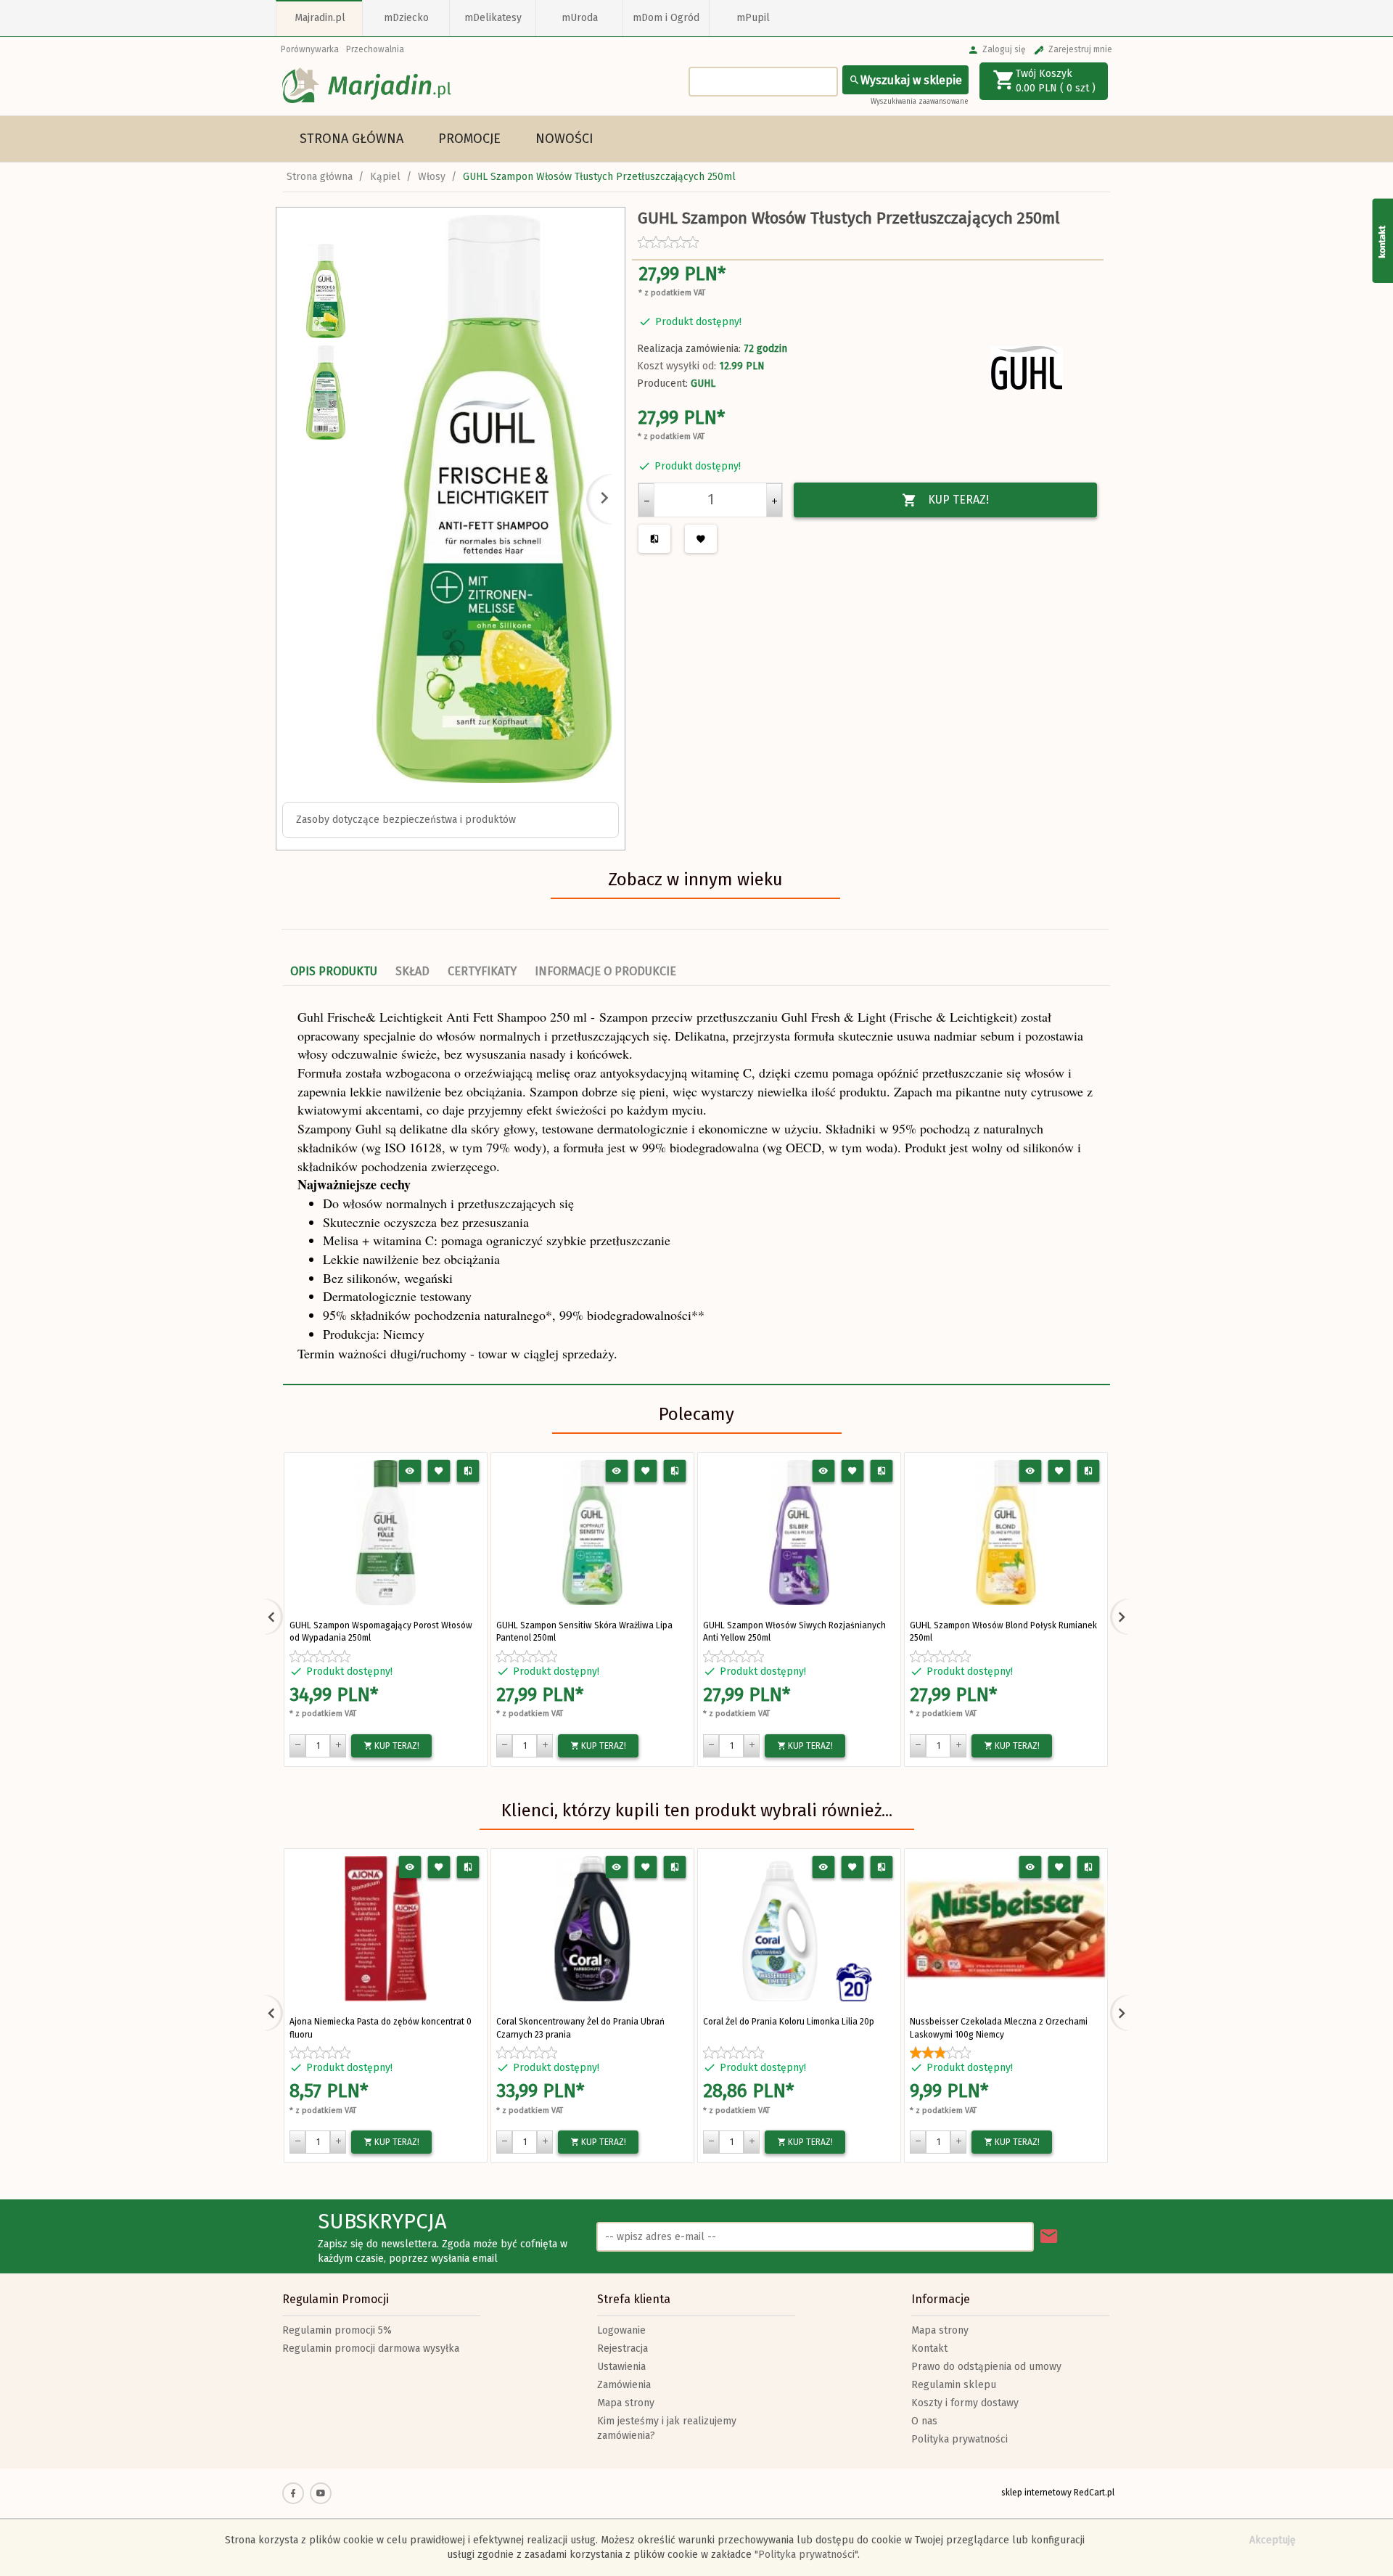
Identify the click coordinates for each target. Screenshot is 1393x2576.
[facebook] (293, 2493)
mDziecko (406, 18)
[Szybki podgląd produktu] (410, 1471)
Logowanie (621, 2330)
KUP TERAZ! (958, 500)
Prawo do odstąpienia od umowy (986, 2367)
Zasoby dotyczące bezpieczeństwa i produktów (406, 820)
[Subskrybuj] (1049, 2237)
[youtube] (321, 2493)
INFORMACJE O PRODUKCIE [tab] (605, 971)
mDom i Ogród (666, 18)
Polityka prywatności (960, 2439)
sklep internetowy (1036, 2493)
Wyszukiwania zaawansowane (920, 102)
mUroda (580, 18)
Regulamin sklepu (954, 2385)
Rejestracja (622, 2349)
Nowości (564, 139)
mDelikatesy (493, 18)
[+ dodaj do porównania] (468, 1471)
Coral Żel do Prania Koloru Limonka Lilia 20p (789, 2022)
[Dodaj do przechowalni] (439, 1471)
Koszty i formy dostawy (965, 2403)
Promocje (469, 139)
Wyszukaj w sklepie (911, 80)
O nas (924, 2421)
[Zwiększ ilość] (774, 500)
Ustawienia (621, 2367)
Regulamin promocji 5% (337, 2330)
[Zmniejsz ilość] (646, 500)
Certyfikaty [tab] (482, 971)
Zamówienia (624, 2385)
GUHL (703, 383)
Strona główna (352, 139)
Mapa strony (626, 2403)
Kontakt (929, 2349)
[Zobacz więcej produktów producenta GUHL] (1027, 368)
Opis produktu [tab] (334, 971)
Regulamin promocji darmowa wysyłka (371, 2349)
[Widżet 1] (1382, 240)
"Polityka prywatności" (806, 2555)
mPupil (753, 18)
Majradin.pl (320, 18)
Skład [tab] (412, 971)
